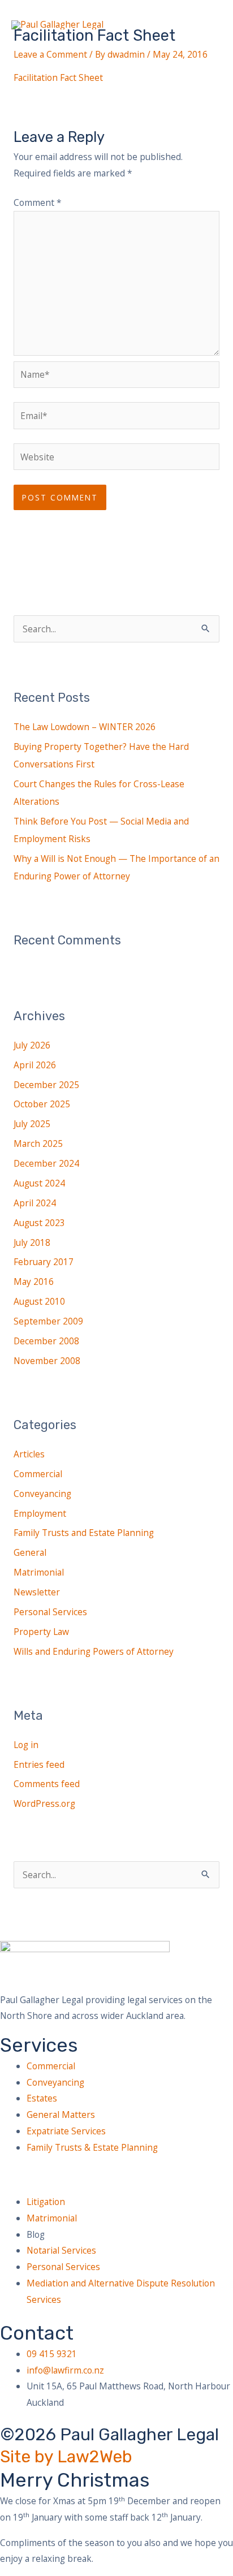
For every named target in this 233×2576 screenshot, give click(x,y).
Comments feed (47, 1784)
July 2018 (32, 1242)
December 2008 (46, 1341)
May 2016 (34, 1281)
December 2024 (46, 1163)
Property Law (41, 1632)
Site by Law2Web (66, 2457)
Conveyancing (42, 1494)
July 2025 (32, 1124)
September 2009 (48, 1321)
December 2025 (46, 1085)
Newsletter (37, 1592)
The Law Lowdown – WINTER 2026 (85, 727)
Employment (40, 1513)
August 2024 (39, 1183)
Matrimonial (39, 1572)
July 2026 (32, 1045)
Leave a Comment (50, 54)
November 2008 (47, 1361)
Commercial (38, 1474)
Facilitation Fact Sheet (58, 77)
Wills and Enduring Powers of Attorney (94, 1651)
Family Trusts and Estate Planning (84, 1533)
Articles (29, 1454)
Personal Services (50, 1612)
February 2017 (44, 1262)
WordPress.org (44, 1803)
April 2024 (35, 1203)
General (30, 1552)
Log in (26, 1745)
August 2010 (39, 1301)
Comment (38, 202)
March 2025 (38, 1144)
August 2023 (39, 1223)
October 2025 (42, 1104)
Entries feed (39, 1764)
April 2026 (35, 1065)
